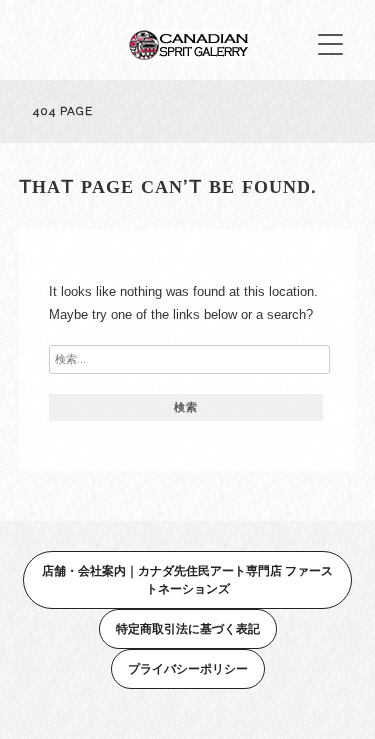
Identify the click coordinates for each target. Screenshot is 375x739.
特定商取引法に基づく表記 (188, 628)
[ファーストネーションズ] (188, 54)
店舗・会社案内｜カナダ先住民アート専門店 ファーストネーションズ (187, 579)
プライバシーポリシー (188, 668)
